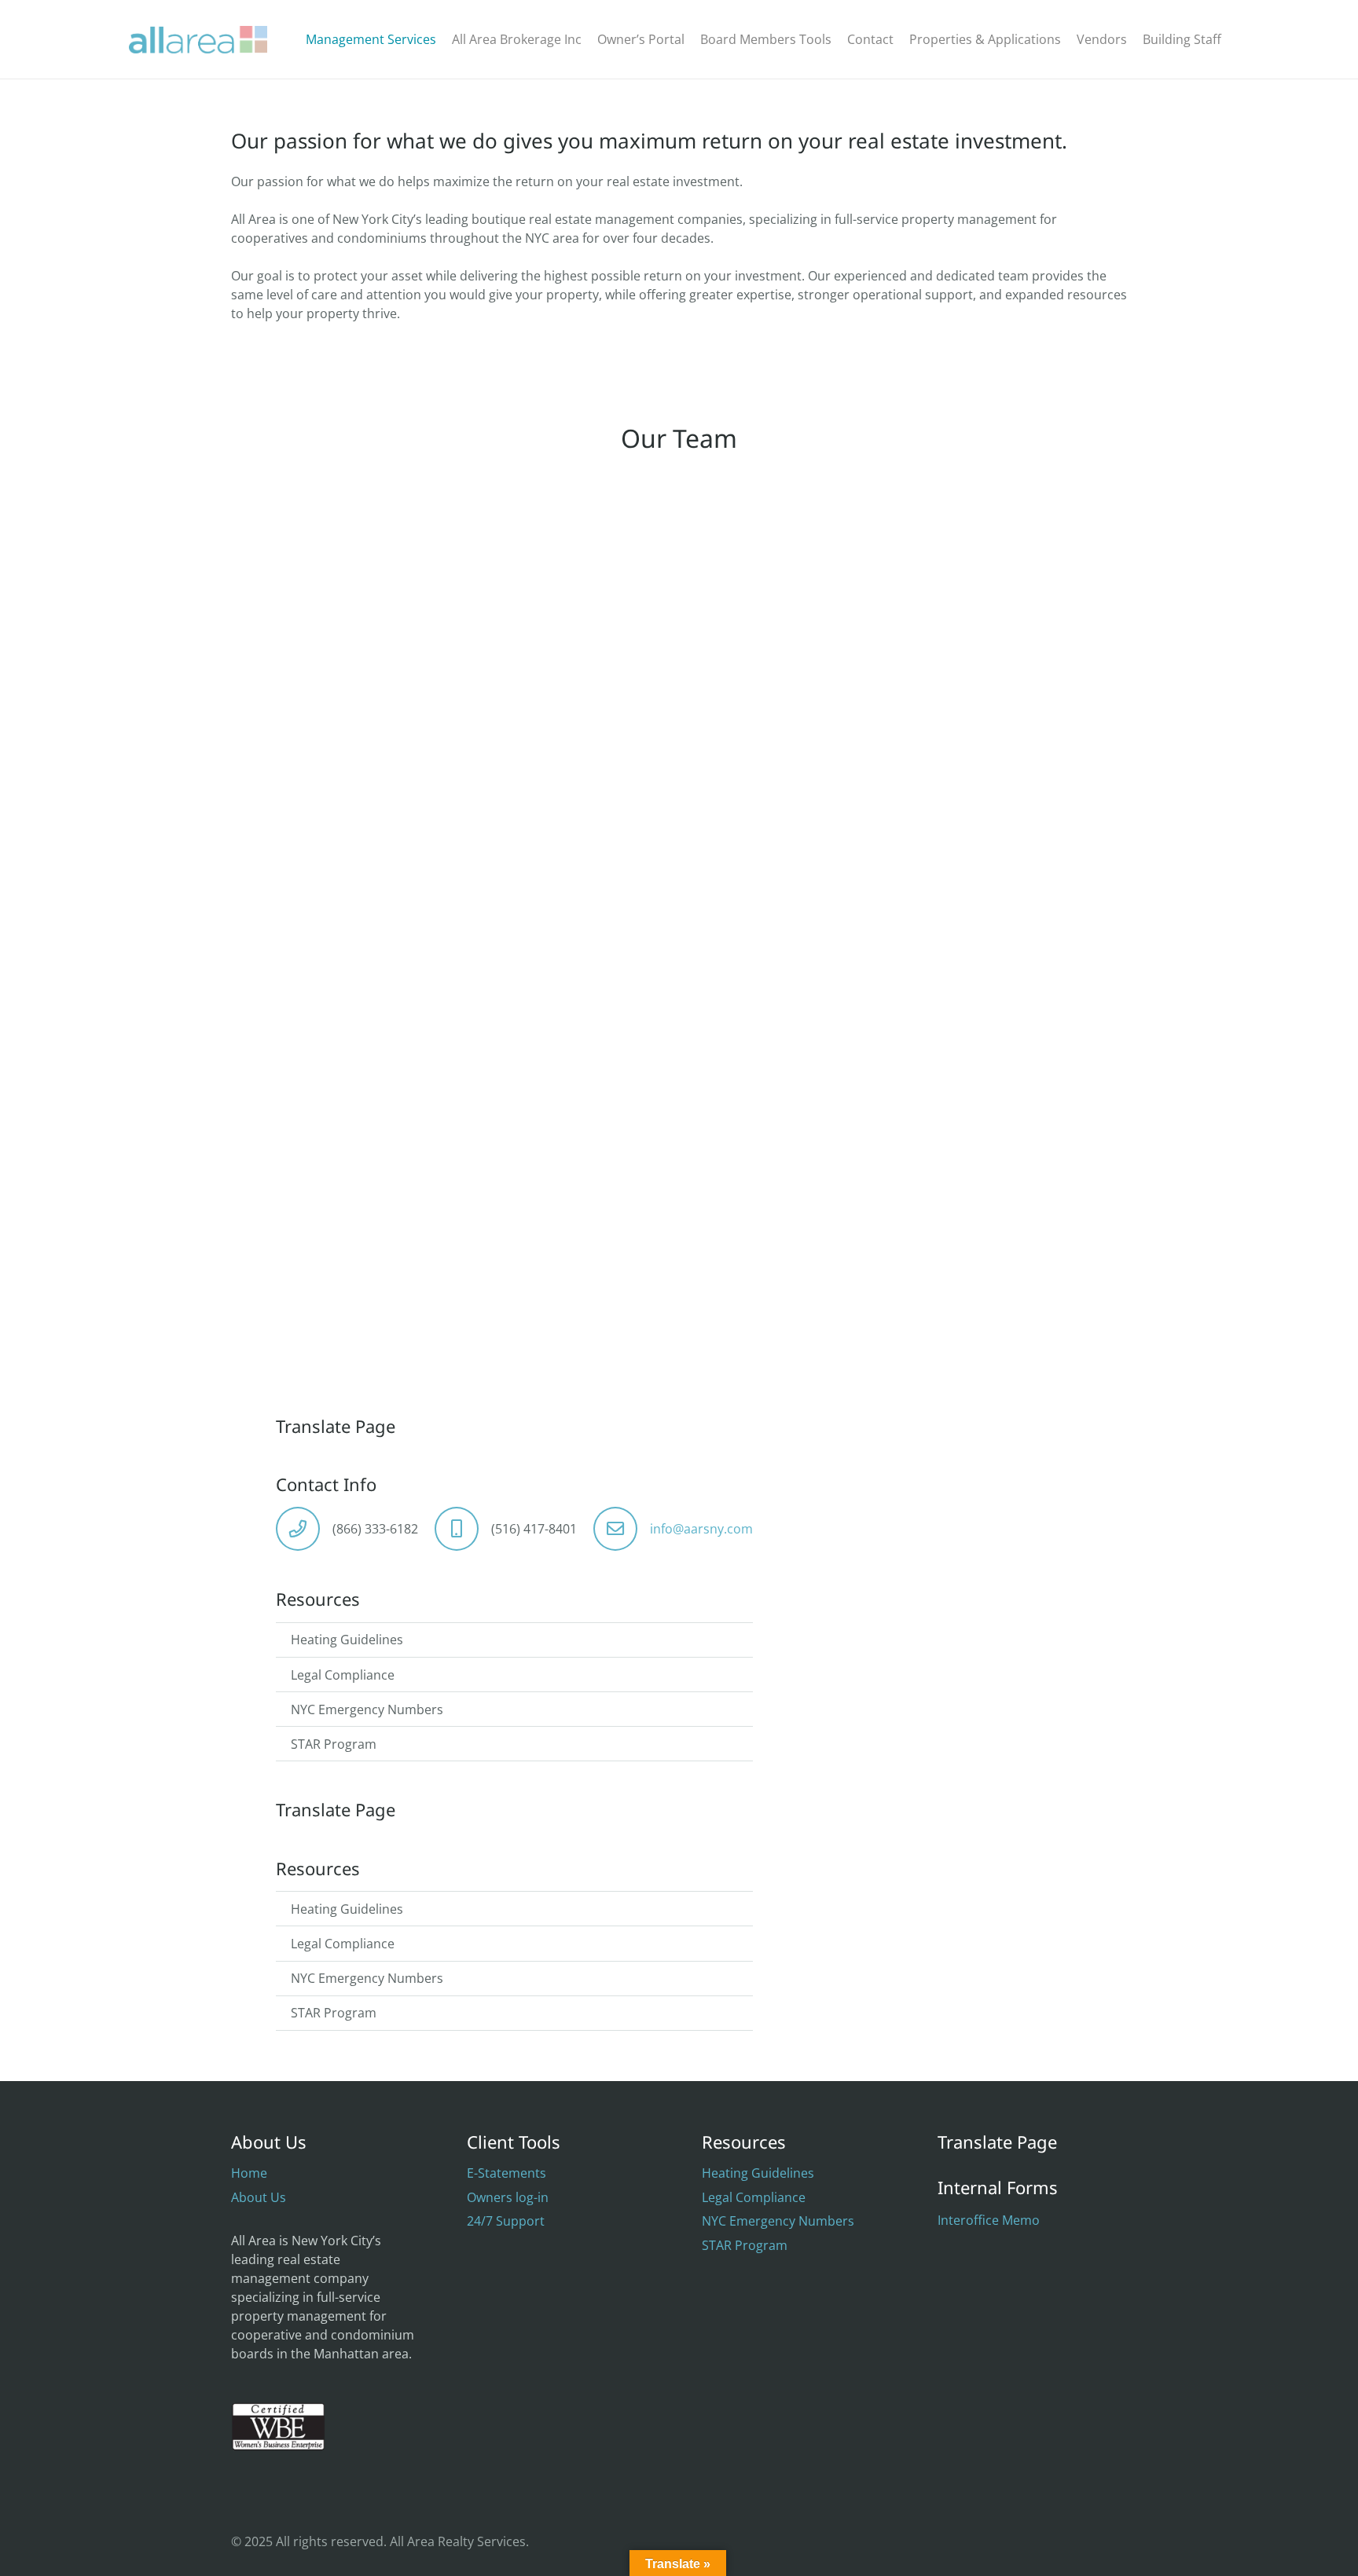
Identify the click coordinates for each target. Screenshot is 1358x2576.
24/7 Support (506, 2221)
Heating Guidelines (347, 1640)
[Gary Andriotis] (990, 610)
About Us (259, 2197)
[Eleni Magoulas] (368, 610)
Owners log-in (508, 2197)
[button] (1233, 39)
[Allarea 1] (198, 40)
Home (249, 2173)
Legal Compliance (343, 1675)
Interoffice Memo (989, 2220)
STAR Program (334, 1744)
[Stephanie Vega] (368, 955)
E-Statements (506, 2173)
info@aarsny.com (701, 1529)
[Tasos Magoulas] (679, 610)
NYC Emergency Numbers (367, 1709)
